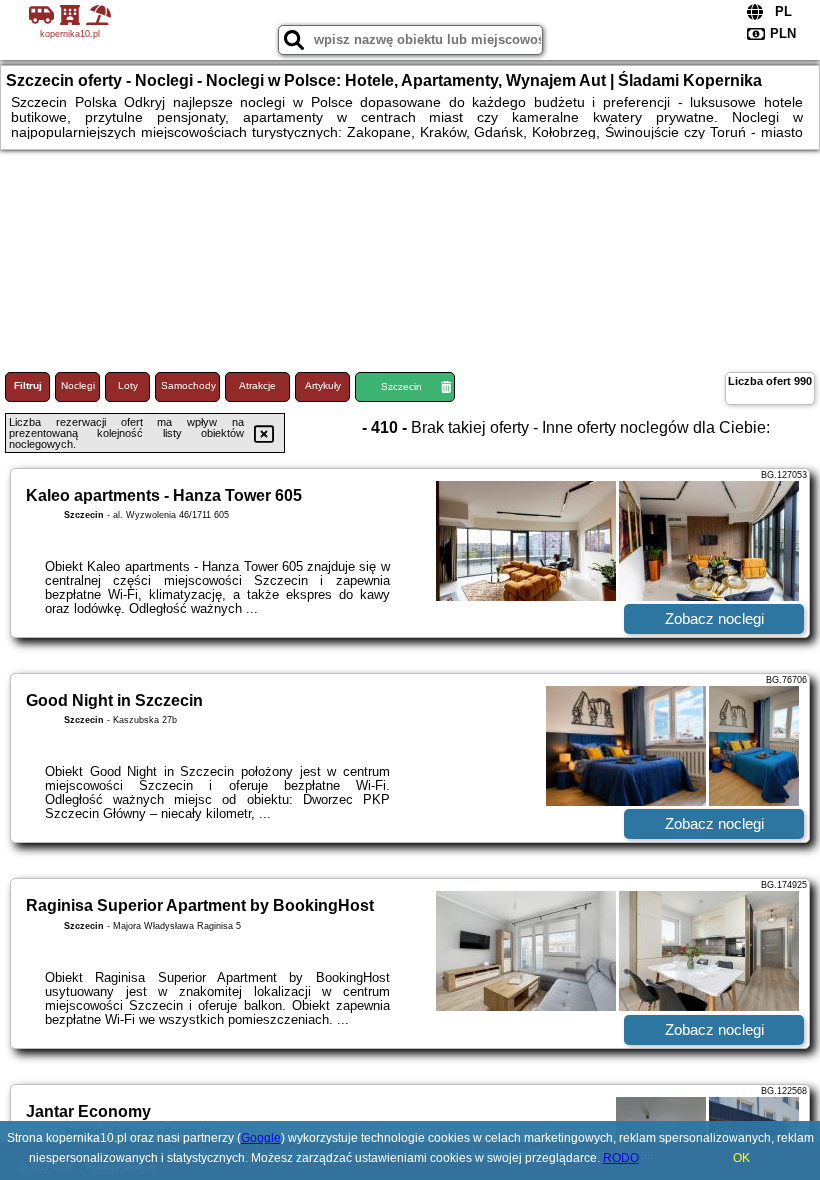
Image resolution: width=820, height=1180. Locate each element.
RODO (621, 1158)
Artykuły (323, 385)
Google (261, 1138)
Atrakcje (257, 385)
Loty (128, 385)
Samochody (188, 385)
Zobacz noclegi (714, 618)
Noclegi (78, 385)
